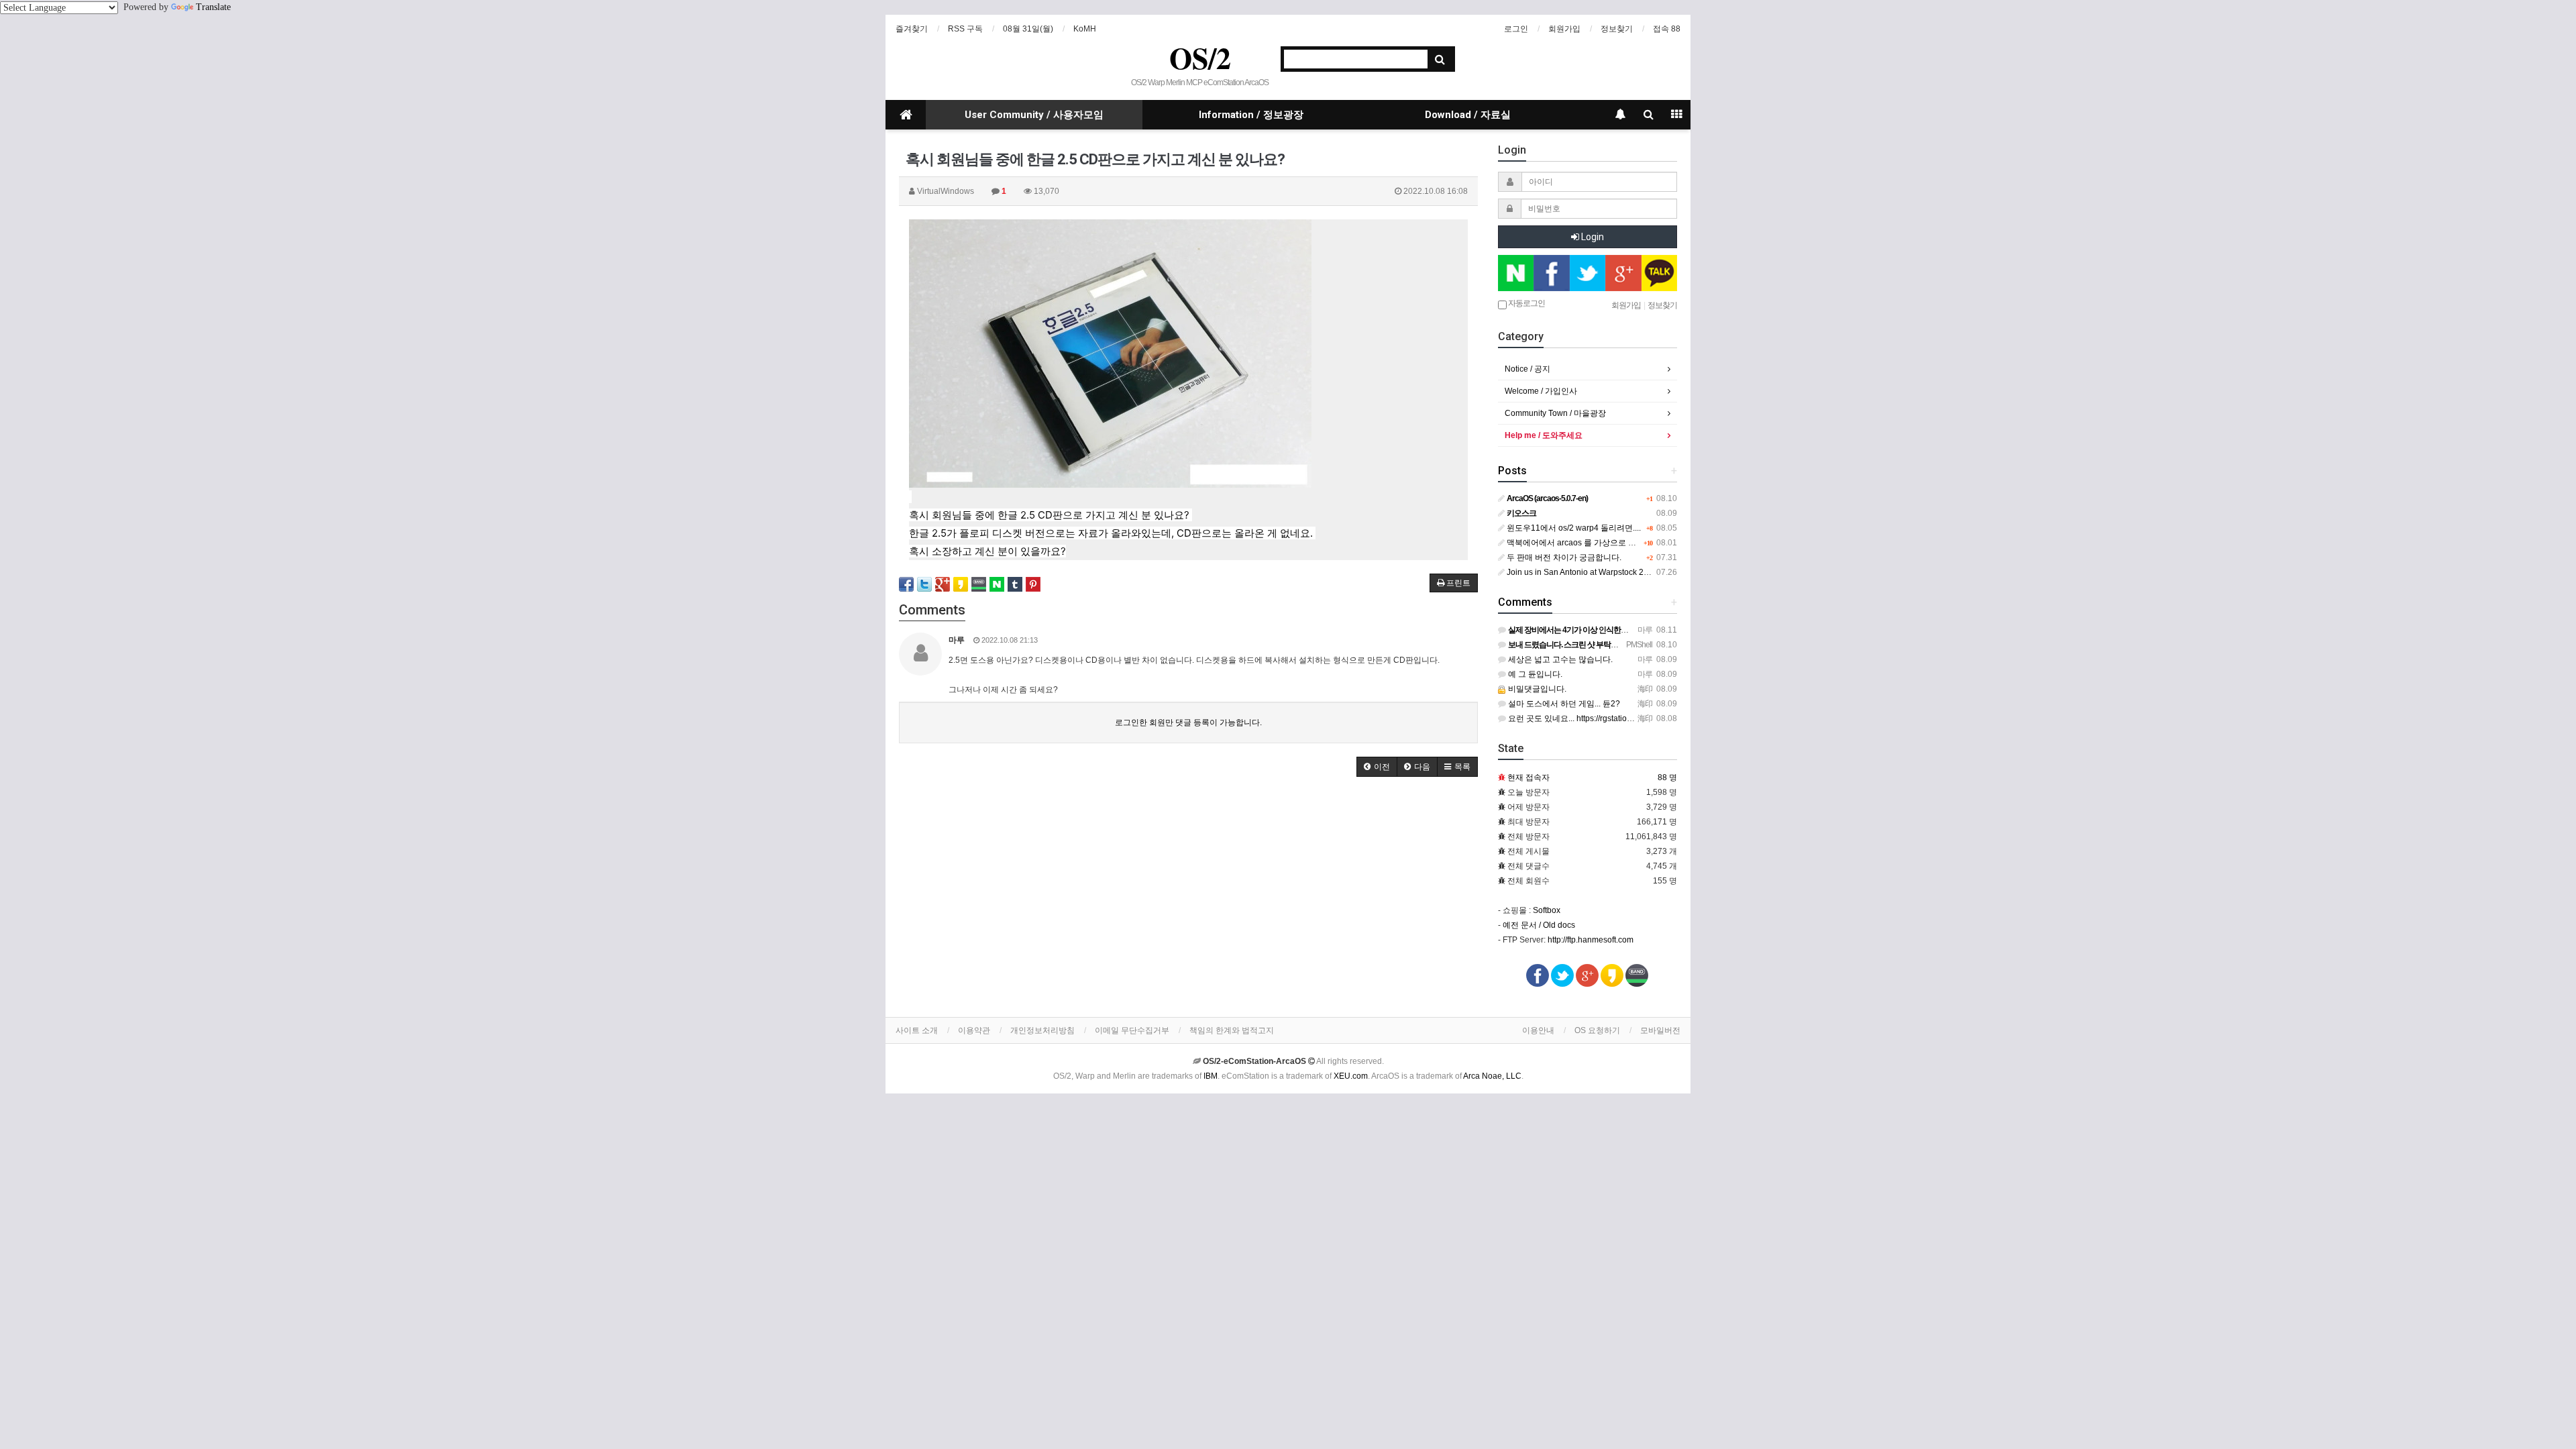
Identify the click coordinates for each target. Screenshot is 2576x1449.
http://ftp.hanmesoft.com (1591, 940)
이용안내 (1538, 1030)
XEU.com (1351, 1076)
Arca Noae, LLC (1492, 1076)
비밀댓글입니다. (1536, 689)
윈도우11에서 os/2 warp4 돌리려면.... (1573, 528)
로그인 (1516, 29)
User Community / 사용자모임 (1034, 115)
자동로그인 (1526, 303)
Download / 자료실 (1468, 115)
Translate (213, 7)
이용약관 (974, 1030)
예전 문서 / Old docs (1539, 925)
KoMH (1085, 29)
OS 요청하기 (1597, 1030)
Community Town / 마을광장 (1555, 413)
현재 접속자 (1528, 777)
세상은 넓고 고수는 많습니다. (1559, 659)
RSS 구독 (965, 29)
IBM (1211, 1076)
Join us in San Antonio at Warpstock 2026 (1581, 572)
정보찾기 (1617, 29)
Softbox (1547, 910)
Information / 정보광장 (1251, 115)
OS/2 (1200, 58)
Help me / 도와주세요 (1544, 435)
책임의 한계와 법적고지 (1232, 1030)
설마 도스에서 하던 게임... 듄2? (1563, 704)
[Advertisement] (1188, 891)
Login (1592, 237)
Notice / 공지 (1527, 369)
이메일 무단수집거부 (1132, 1030)
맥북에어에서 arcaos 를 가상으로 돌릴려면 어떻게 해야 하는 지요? (1625, 543)
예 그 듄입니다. (1534, 674)
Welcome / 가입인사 (1541, 391)
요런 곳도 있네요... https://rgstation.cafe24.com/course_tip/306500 (1626, 718)
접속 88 (1667, 29)
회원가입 (1564, 29)
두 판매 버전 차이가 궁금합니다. (1563, 557)
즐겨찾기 (912, 29)
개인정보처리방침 (1042, 1030)
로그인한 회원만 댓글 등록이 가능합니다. (1188, 722)
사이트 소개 (917, 1030)
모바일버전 (1660, 1030)
